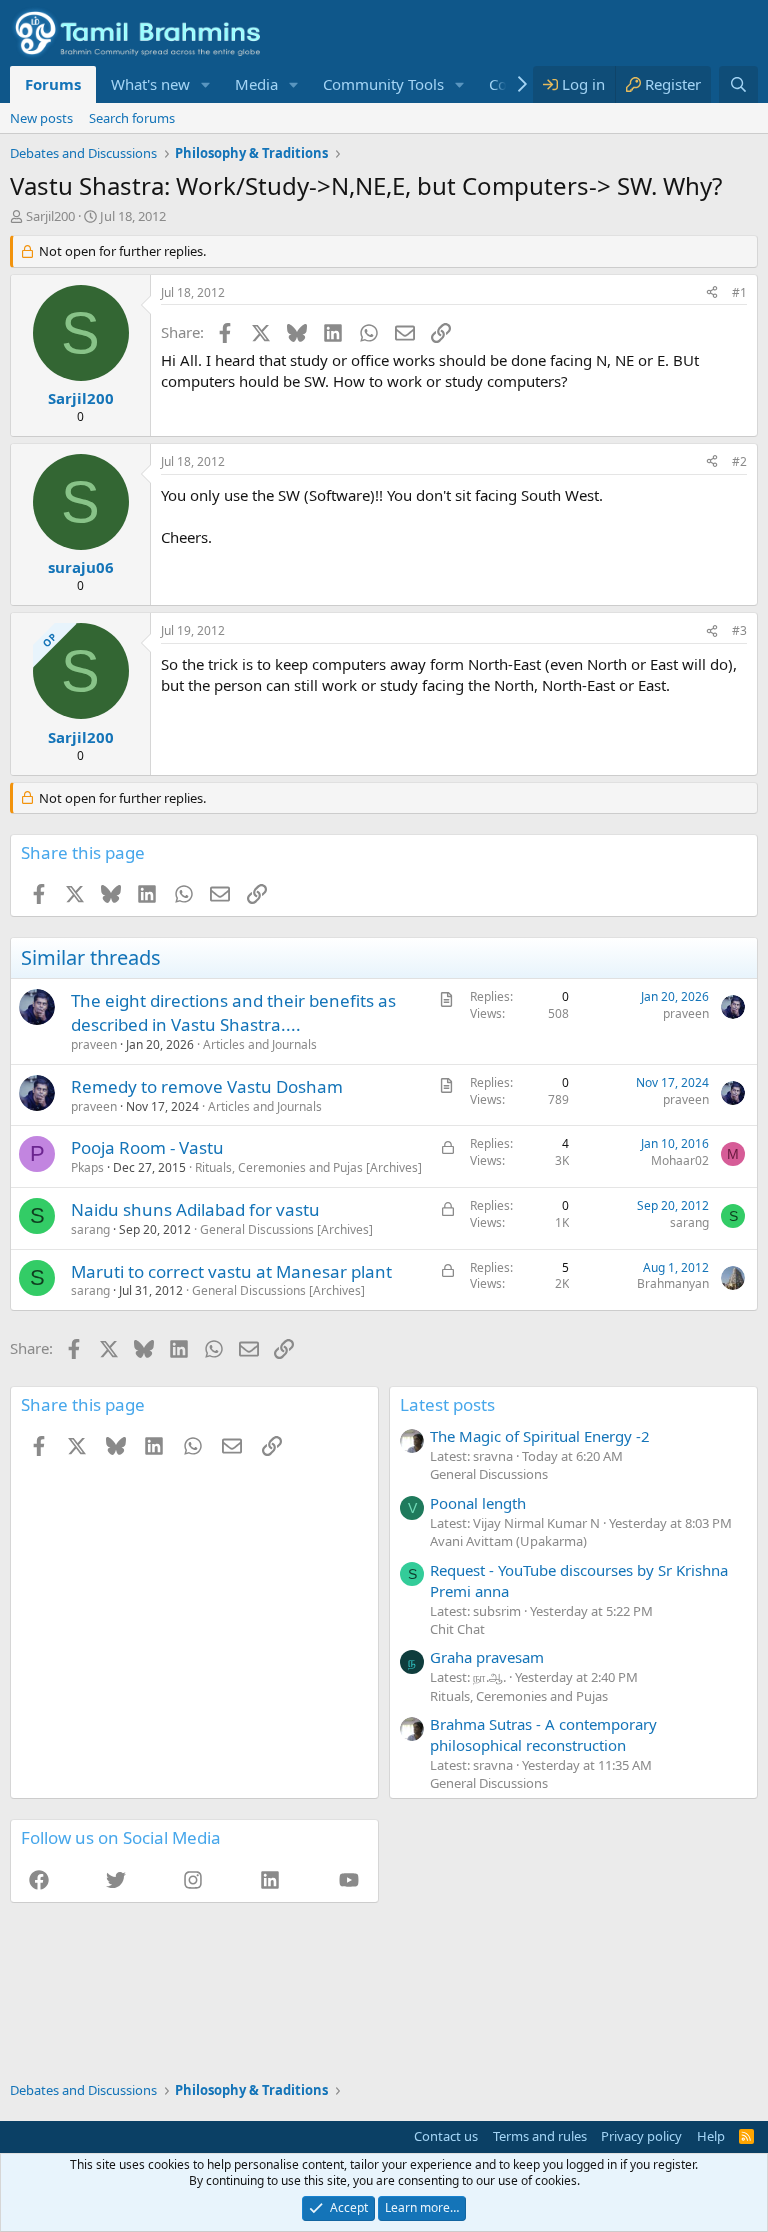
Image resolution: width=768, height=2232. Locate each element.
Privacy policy (641, 2136)
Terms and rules (540, 2136)
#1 (739, 292)
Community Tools (383, 84)
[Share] (712, 293)
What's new (150, 84)
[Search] (738, 84)
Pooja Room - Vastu (147, 1147)
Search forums (132, 118)
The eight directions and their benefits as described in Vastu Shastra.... (233, 1012)
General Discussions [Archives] (286, 1229)
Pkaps (87, 1167)
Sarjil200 (50, 216)
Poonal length (478, 1503)
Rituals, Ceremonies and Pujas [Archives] (308, 1167)
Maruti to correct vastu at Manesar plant (231, 1271)
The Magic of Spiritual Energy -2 (540, 1436)
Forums (53, 84)
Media (256, 84)
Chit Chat (457, 1629)
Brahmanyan (673, 1283)
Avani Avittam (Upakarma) (508, 1541)
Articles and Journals (260, 1044)
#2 (739, 461)
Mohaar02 (680, 1160)
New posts (41, 118)
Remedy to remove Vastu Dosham (207, 1086)
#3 (739, 630)
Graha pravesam (487, 1657)
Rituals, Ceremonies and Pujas (519, 1696)
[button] (206, 84)
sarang (90, 1229)
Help (711, 2136)
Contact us (446, 2136)
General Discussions (489, 1474)
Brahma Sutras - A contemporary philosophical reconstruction (543, 1734)
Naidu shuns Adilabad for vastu (195, 1209)
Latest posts (447, 1404)
